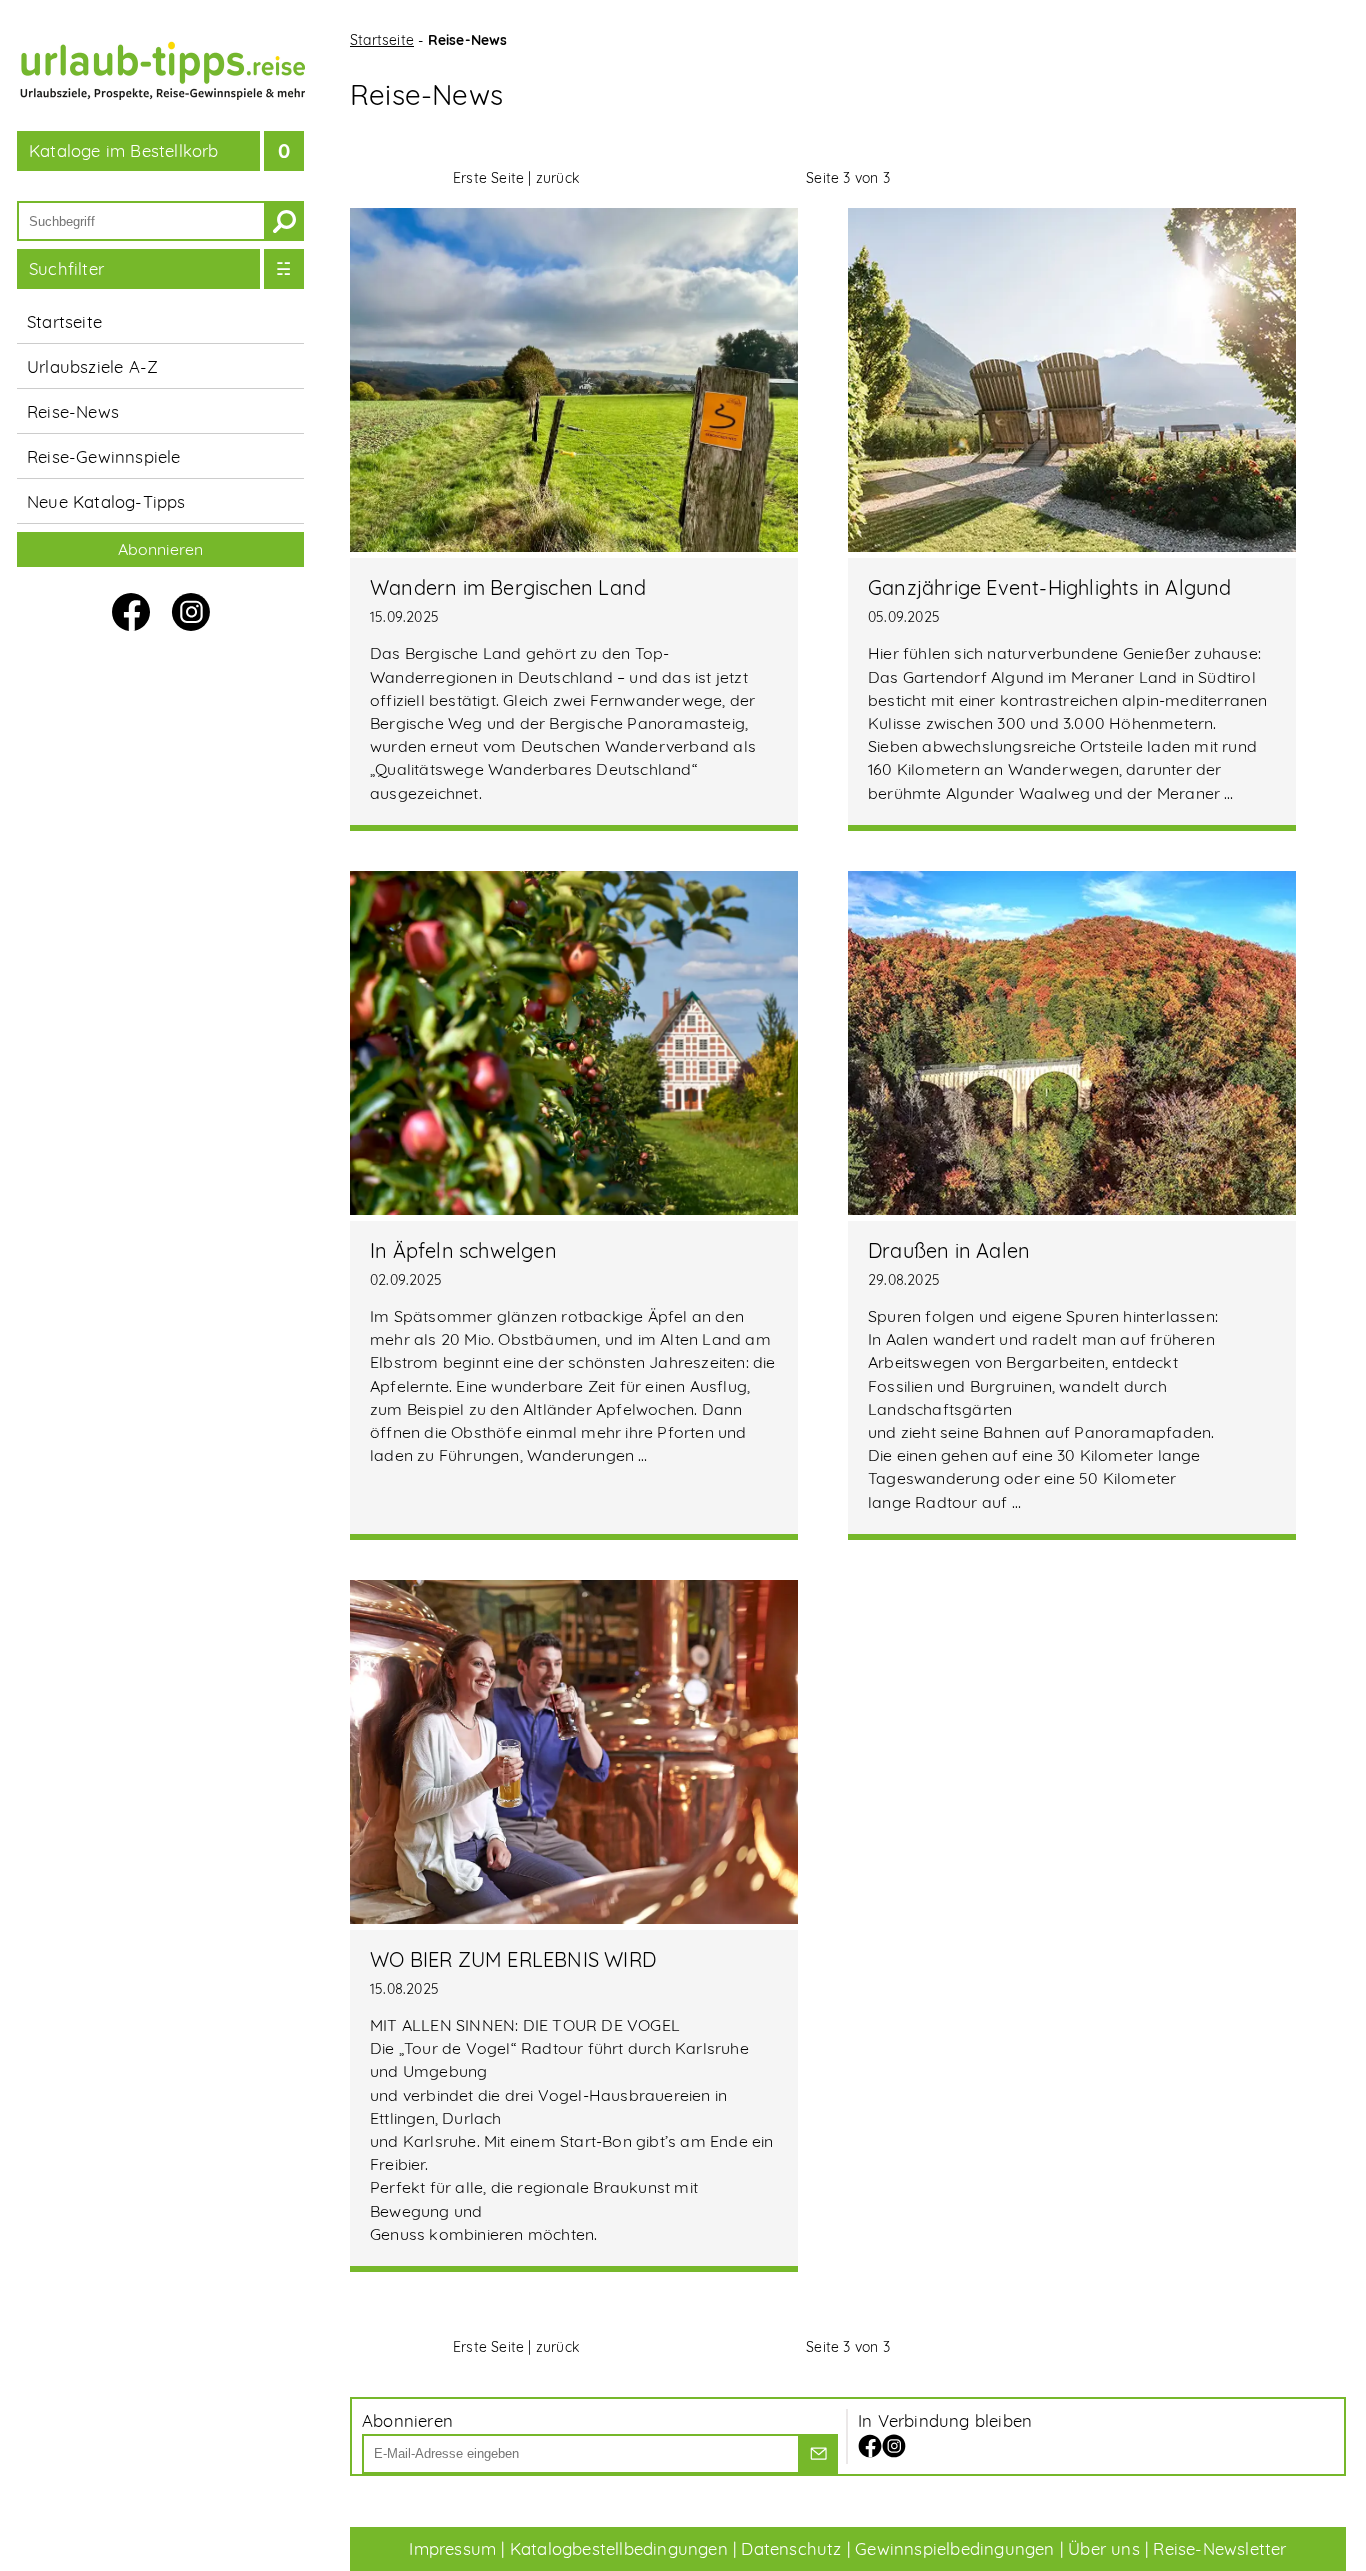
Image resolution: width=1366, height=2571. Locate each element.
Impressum (452, 2548)
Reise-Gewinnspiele (104, 456)
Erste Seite (488, 178)
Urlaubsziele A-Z (92, 366)
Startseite (64, 321)
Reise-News (73, 411)
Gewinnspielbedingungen (954, 2548)
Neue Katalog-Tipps (106, 501)
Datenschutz (791, 2548)
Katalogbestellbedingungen (619, 2548)
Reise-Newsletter (1219, 2548)
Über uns (1104, 2548)
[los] (818, 2454)
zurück (557, 178)
